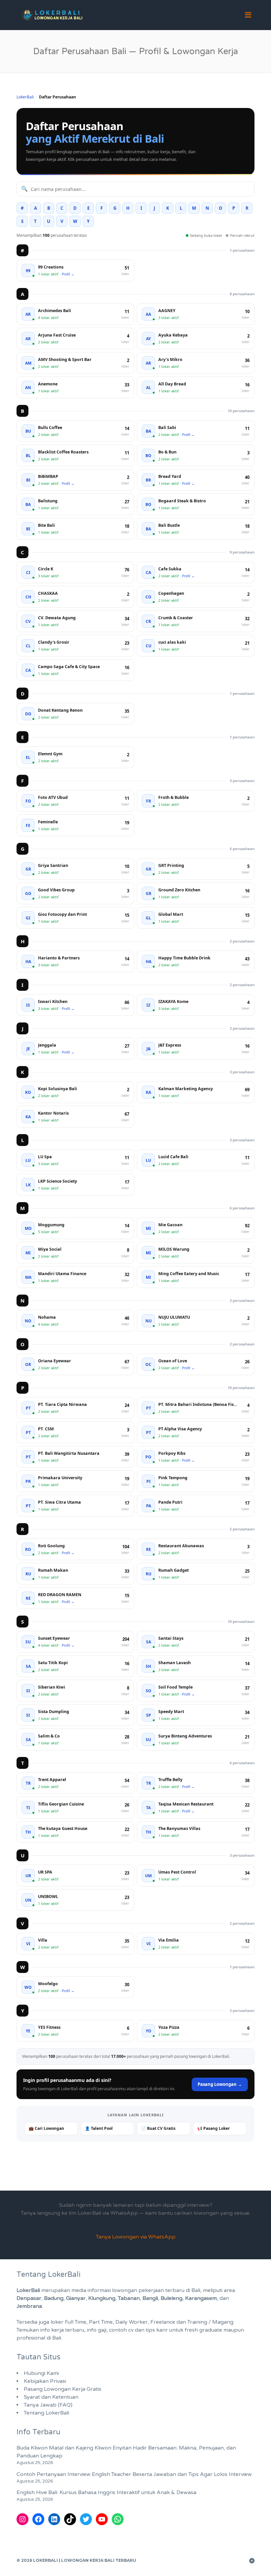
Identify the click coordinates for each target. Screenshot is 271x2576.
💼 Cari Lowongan (46, 2128)
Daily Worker (132, 2322)
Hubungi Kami (41, 2373)
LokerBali (25, 97)
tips (150, 2330)
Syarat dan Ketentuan (51, 2397)
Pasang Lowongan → (220, 2084)
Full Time (76, 2322)
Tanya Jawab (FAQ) (48, 2405)
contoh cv (121, 2330)
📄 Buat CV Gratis (158, 2128)
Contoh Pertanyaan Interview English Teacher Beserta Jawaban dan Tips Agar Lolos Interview (134, 2474)
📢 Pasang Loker (213, 2128)
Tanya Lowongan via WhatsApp (136, 2237)
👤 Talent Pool (99, 2128)
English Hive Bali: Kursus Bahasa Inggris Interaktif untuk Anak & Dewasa (106, 2492)
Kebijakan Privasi (45, 2381)
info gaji (97, 2330)
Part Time (101, 2322)
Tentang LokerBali (46, 2413)
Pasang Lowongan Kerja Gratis (63, 2389)
